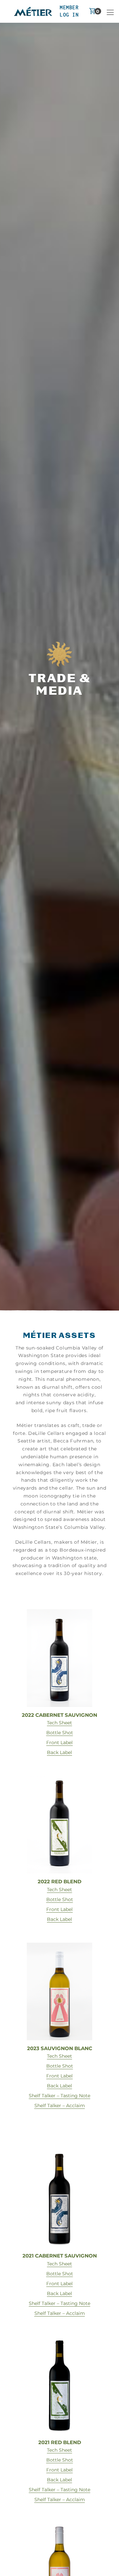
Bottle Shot (60, 1733)
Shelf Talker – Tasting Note (59, 2096)
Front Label (59, 1743)
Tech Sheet (59, 1723)
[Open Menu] (110, 11)
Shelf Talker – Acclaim (60, 2106)
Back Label (59, 1752)
